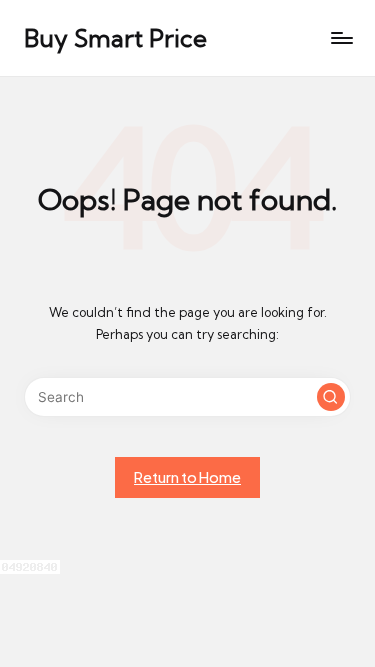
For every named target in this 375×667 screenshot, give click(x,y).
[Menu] (341, 38)
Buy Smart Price (115, 38)
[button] (331, 397)
